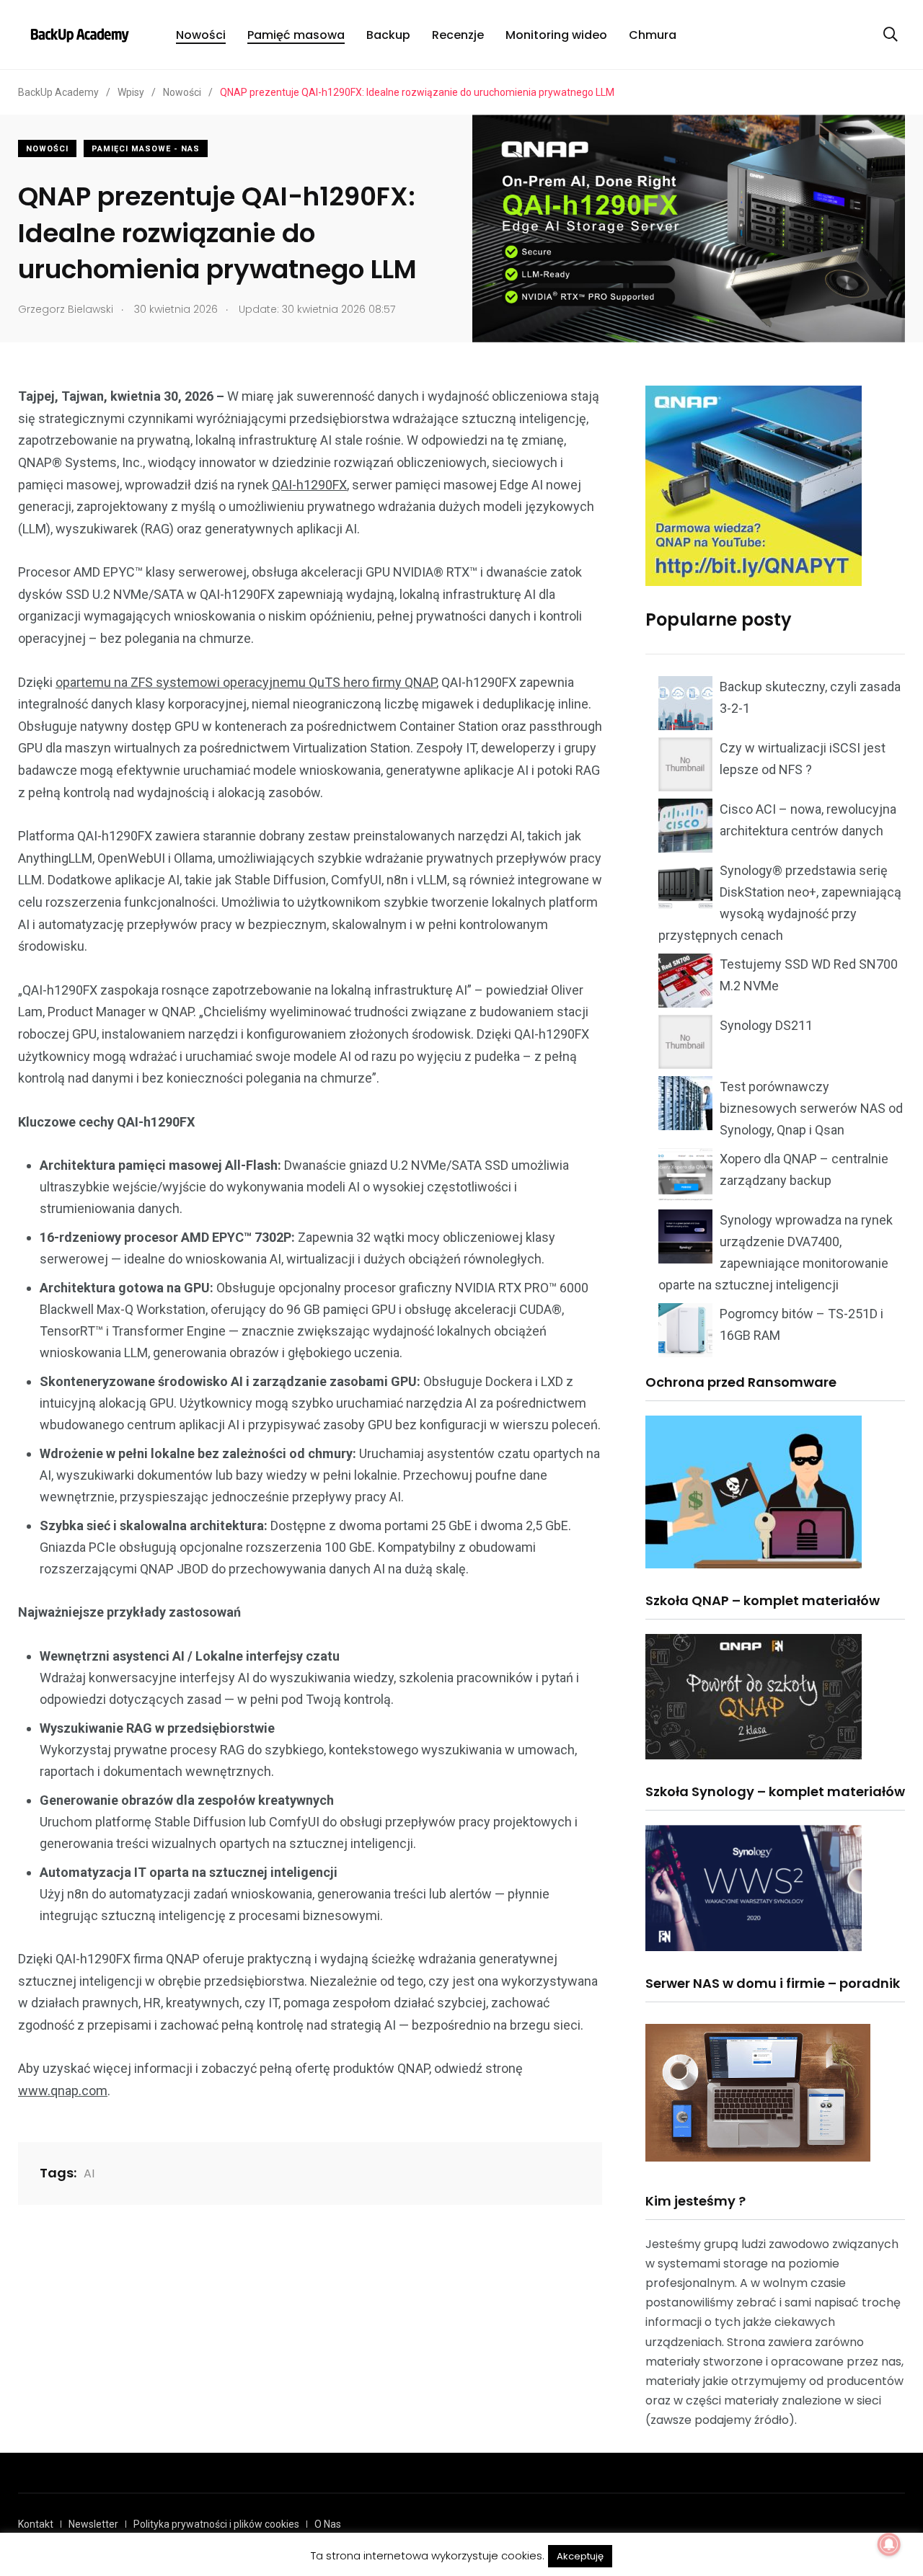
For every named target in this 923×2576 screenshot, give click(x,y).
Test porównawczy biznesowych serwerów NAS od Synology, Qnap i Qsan (811, 1108)
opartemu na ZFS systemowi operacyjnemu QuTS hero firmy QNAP (246, 682)
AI (89, 2173)
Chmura (653, 35)
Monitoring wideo (556, 35)
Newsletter (93, 2524)
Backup (388, 35)
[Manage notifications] (889, 2544)
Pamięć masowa (296, 35)
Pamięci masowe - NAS (146, 149)
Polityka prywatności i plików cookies (216, 2524)
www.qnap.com (63, 2091)
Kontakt (36, 2524)
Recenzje (458, 35)
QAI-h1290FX (309, 485)
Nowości (201, 35)
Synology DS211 (766, 1025)
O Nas (328, 2524)
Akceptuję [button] (580, 2556)
